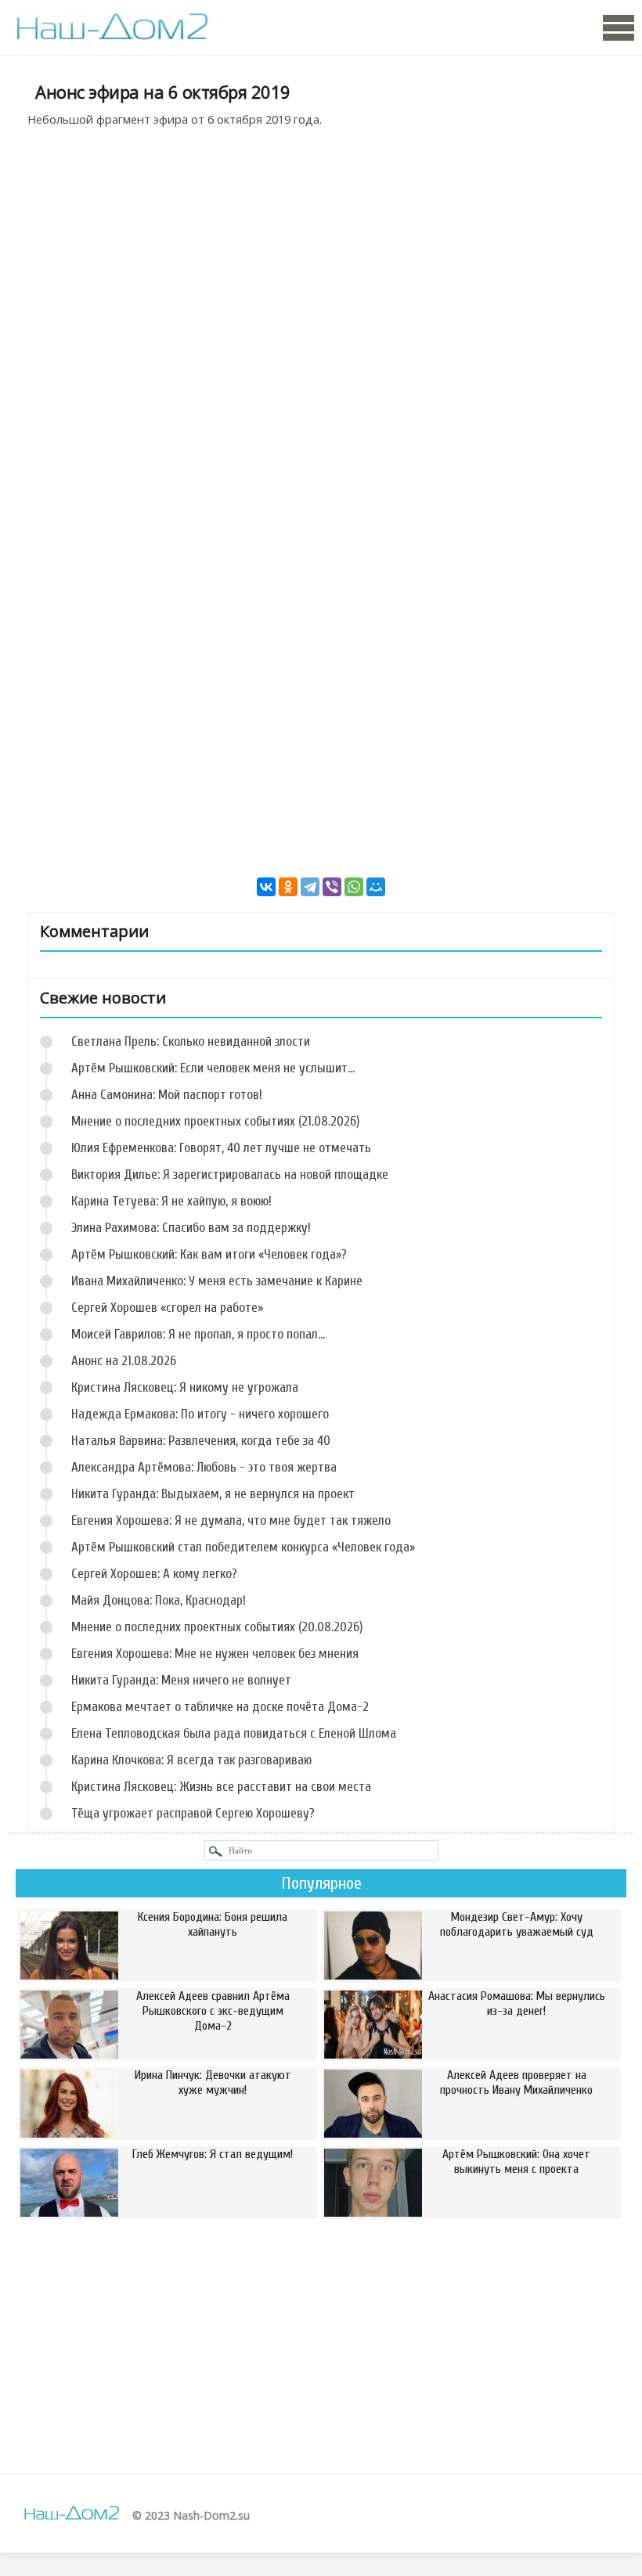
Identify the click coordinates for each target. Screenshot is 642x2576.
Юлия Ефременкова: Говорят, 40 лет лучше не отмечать (221, 1148)
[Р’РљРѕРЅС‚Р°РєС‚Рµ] (266, 887)
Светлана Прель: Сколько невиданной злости (191, 1041)
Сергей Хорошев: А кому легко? (154, 1574)
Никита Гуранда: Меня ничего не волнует (181, 1680)
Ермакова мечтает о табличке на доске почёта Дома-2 (220, 1707)
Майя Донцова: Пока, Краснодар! (159, 1600)
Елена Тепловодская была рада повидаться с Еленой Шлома (234, 1733)
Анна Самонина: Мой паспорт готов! (167, 1095)
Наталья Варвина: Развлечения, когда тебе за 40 (201, 1441)
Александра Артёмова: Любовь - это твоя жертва (204, 1467)
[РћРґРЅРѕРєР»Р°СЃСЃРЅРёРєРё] (288, 887)
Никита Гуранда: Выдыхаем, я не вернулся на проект (213, 1494)
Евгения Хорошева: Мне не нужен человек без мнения (215, 1654)
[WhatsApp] (354, 887)
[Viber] (332, 887)
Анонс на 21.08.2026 (124, 1361)
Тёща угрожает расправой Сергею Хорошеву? (193, 1813)
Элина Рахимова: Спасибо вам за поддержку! (191, 1228)
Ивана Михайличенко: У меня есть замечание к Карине (217, 1281)
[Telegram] (310, 887)
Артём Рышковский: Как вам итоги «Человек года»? (209, 1254)
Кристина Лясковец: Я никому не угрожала (185, 1387)
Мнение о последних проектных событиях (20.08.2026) (217, 1627)
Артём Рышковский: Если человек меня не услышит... (213, 1068)
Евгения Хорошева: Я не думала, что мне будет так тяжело (231, 1520)
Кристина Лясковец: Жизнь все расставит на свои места (221, 1787)
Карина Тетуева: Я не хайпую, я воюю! (171, 1201)
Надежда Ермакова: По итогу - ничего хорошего (200, 1414)
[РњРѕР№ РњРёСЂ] (376, 887)
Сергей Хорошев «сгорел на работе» (167, 1308)
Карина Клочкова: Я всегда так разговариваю (191, 1760)
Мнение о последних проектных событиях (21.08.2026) (215, 1121)
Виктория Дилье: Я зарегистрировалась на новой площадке (230, 1175)
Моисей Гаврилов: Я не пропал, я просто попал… (198, 1334)
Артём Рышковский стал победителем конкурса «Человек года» (243, 1547)
